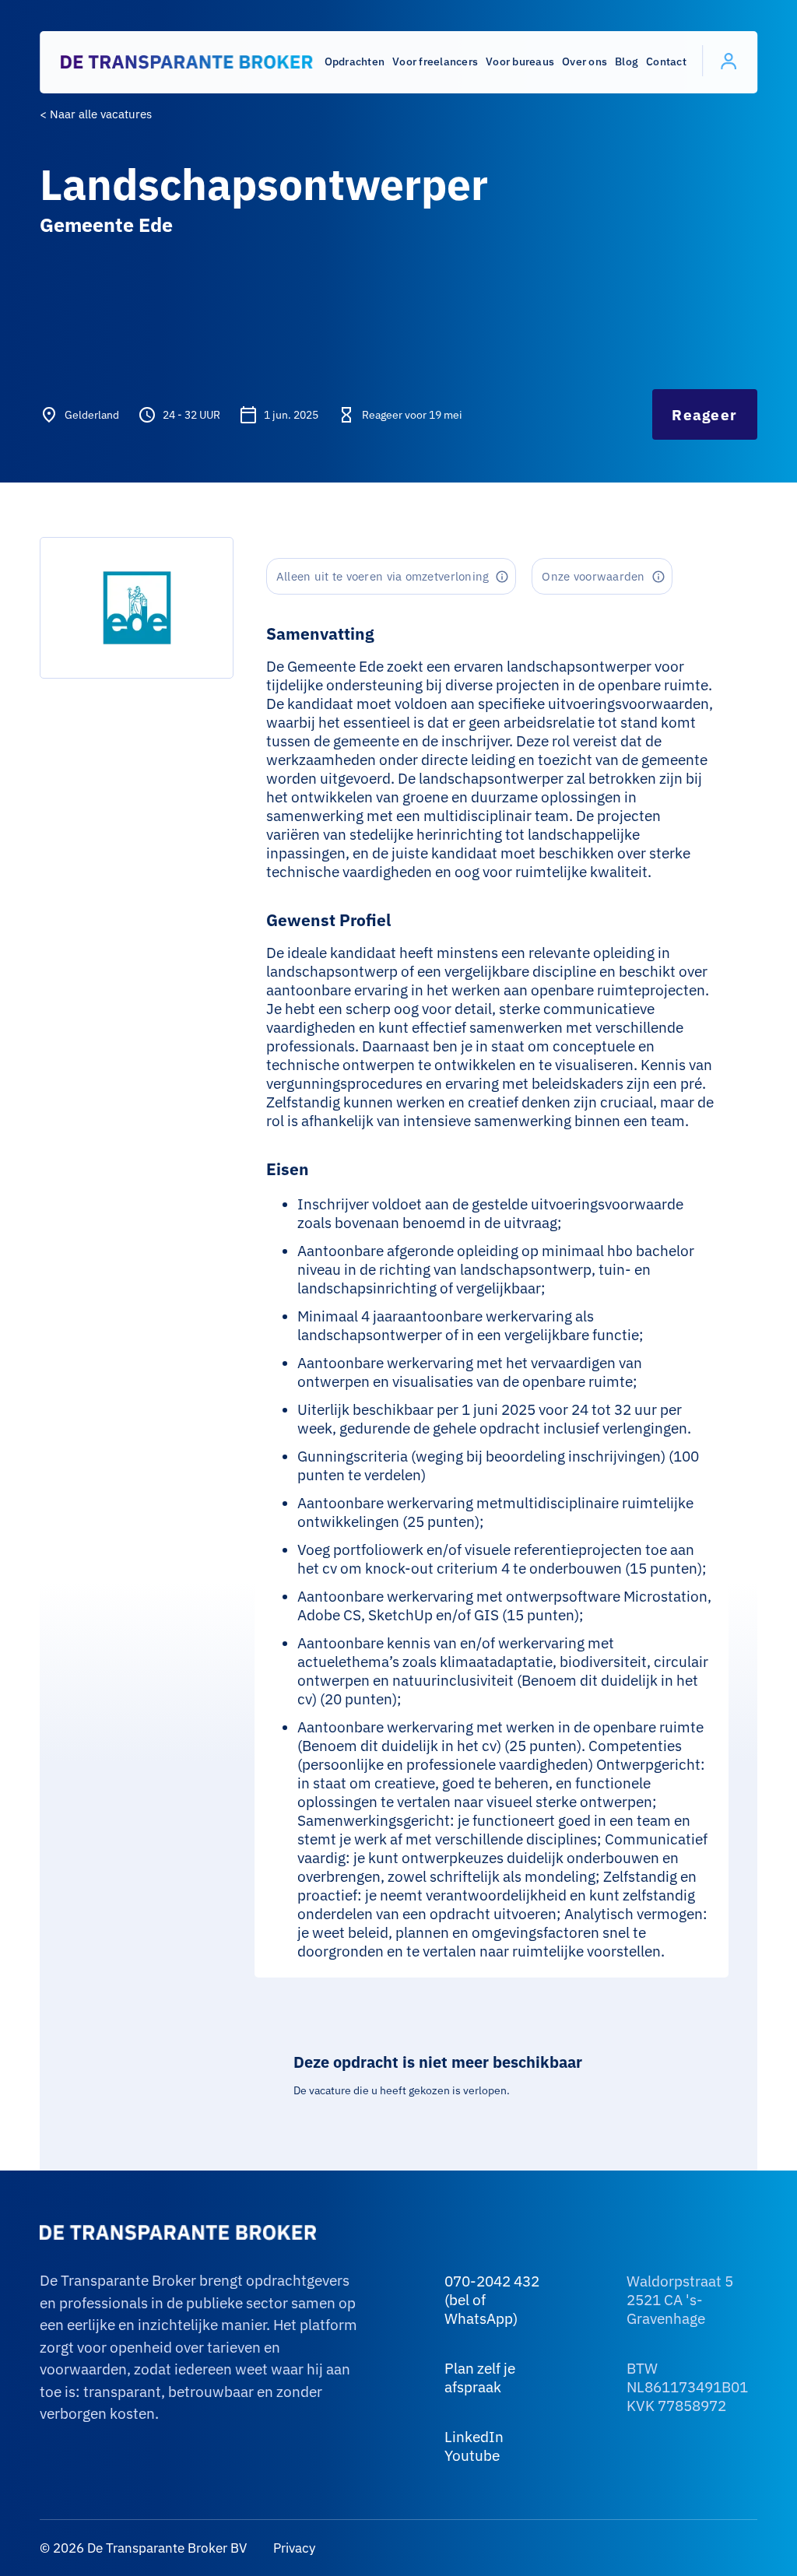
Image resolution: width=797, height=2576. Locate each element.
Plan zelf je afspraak (480, 2378)
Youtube (472, 2455)
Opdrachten (355, 61)
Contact (666, 61)
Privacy (293, 2548)
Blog (627, 61)
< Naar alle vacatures (96, 114)
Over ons (585, 61)
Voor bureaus (520, 61)
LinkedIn (474, 2437)
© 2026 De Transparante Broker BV (143, 2548)
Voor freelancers (435, 61)
